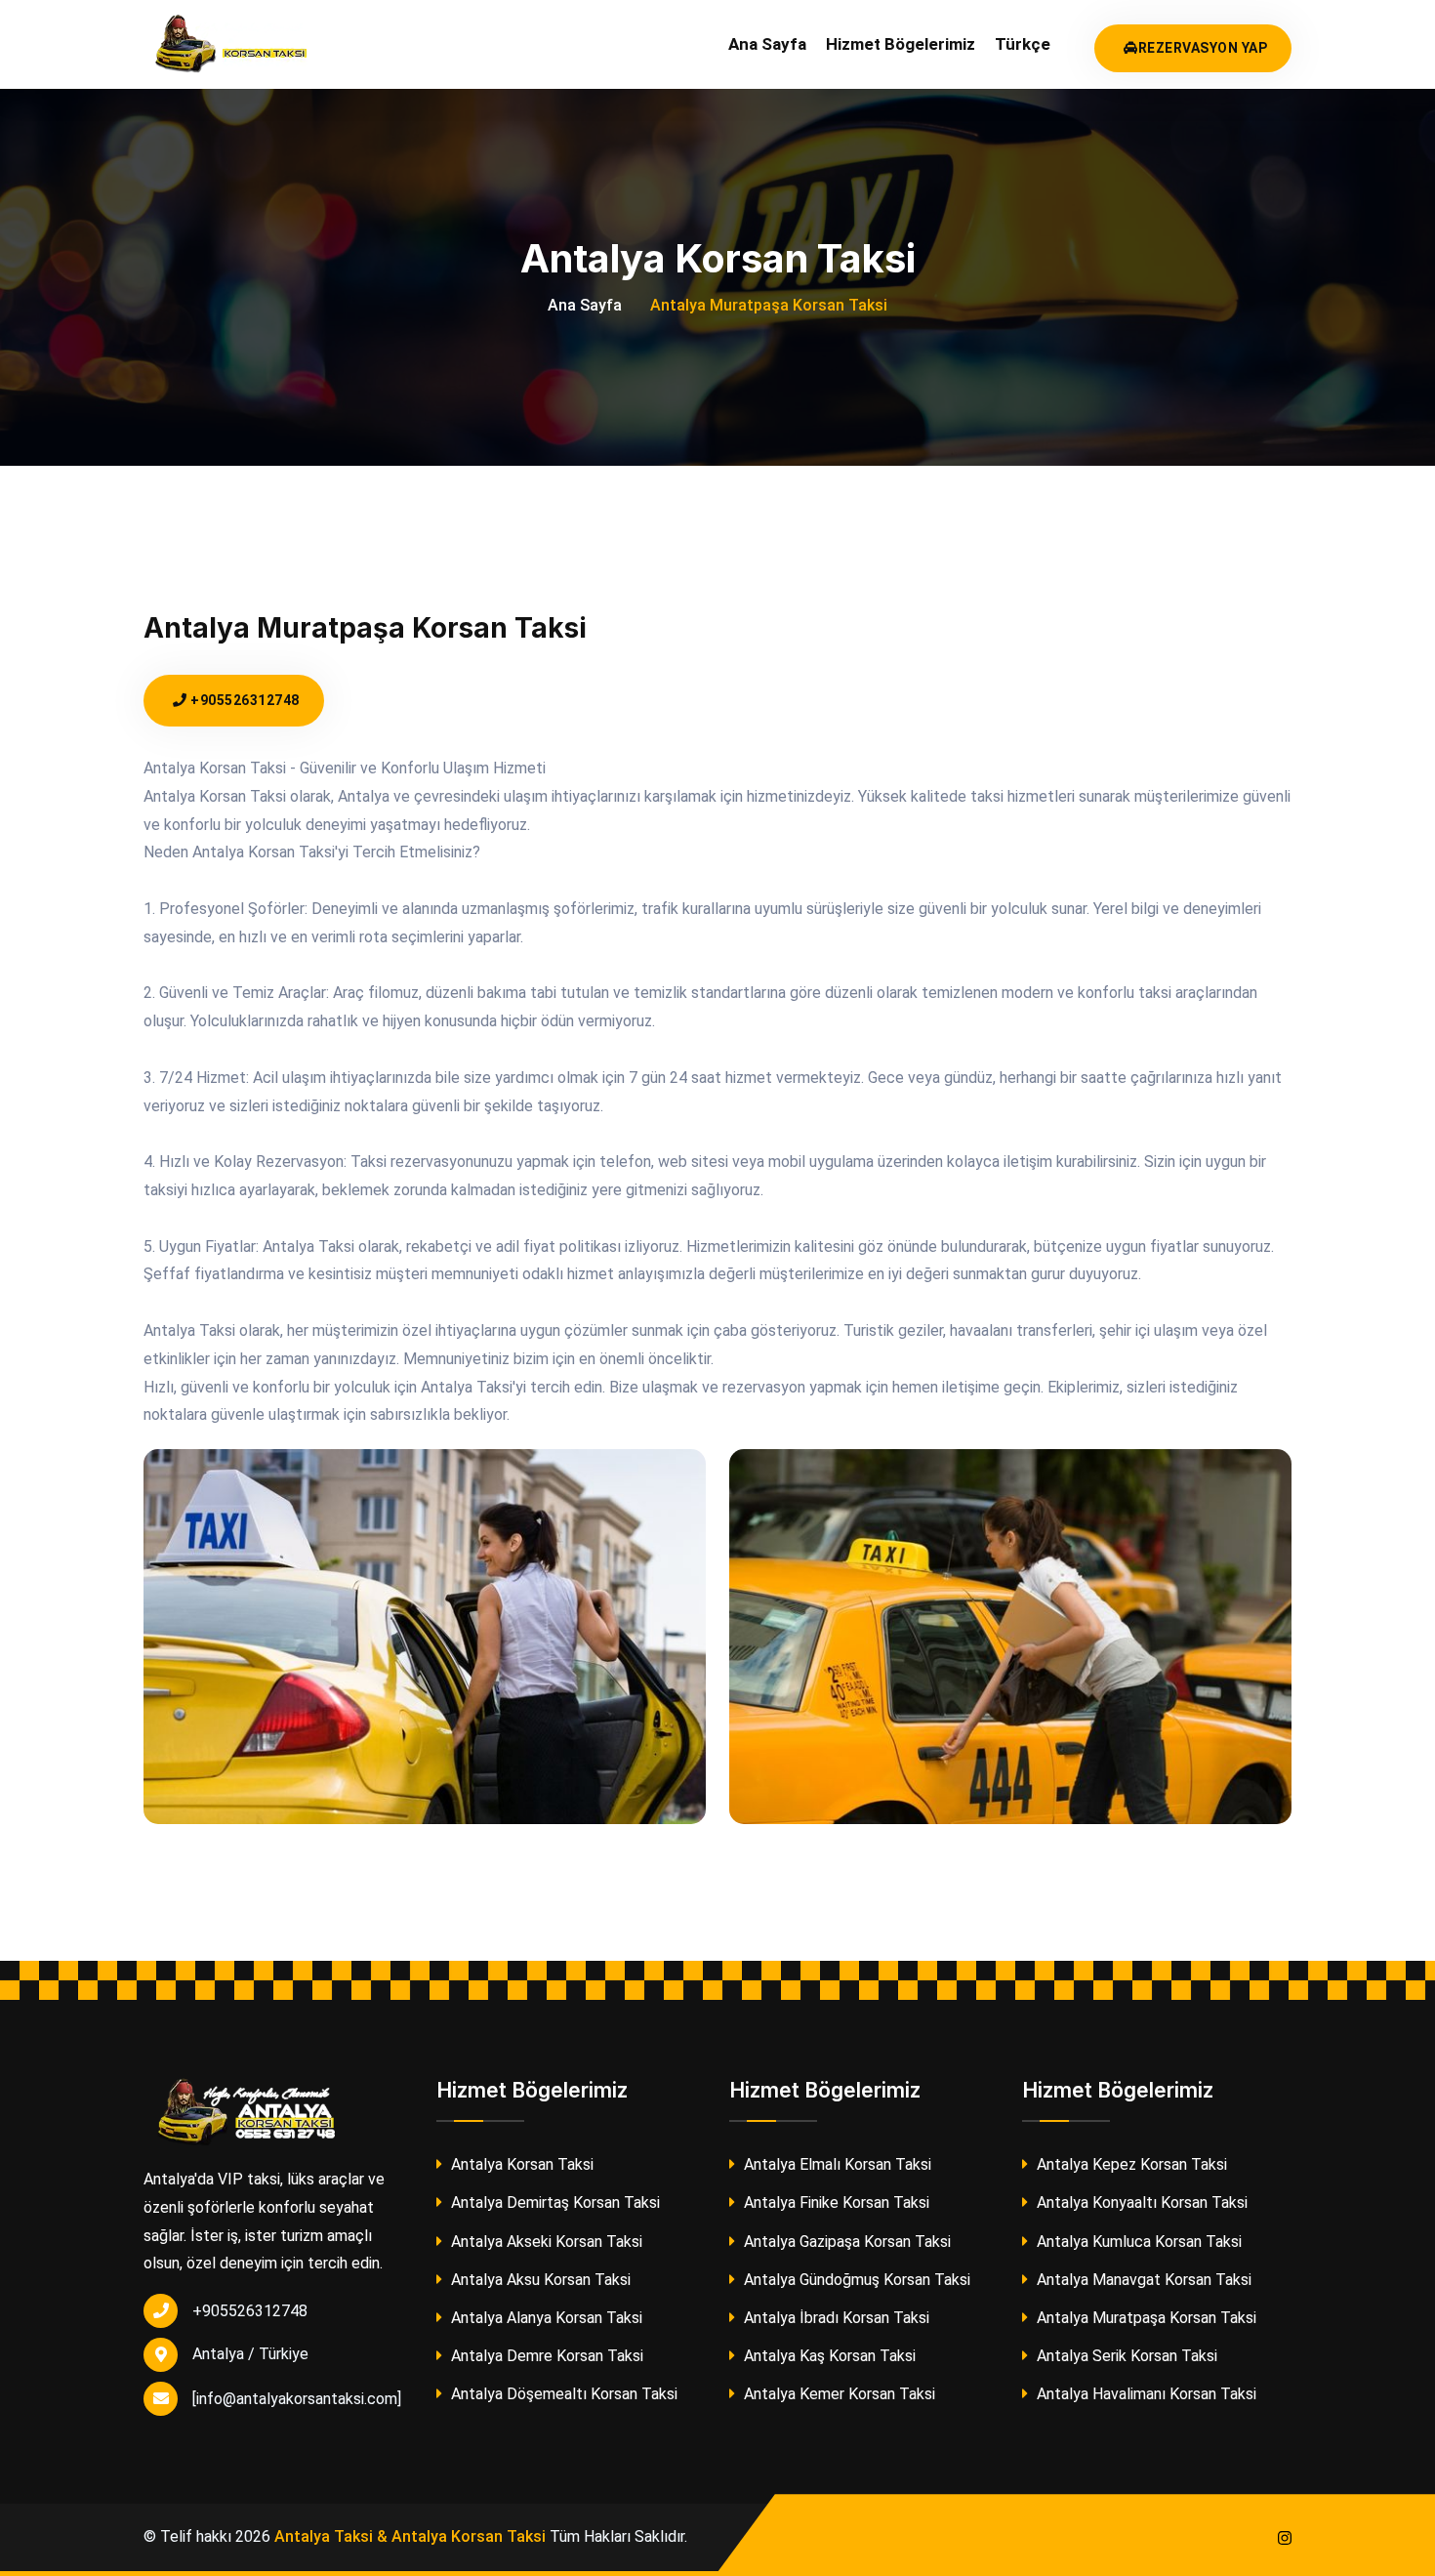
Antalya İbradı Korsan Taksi (835, 2318)
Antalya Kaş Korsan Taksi (828, 2356)
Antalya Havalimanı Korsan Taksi (1145, 2394)
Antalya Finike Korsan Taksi (835, 2202)
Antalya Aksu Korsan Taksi (539, 2280)
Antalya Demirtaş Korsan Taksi (553, 2202)
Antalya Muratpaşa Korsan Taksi (1145, 2318)
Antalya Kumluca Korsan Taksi (1137, 2242)
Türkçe (1023, 44)
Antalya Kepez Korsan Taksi (1130, 2164)
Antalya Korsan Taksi (520, 2164)
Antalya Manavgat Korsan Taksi (1142, 2280)
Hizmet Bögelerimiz (901, 44)
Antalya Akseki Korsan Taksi (545, 2242)
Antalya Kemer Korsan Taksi (838, 2394)
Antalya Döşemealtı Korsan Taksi (562, 2394)
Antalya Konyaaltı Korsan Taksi (1140, 2202)
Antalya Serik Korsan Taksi (1125, 2356)
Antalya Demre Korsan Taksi (545, 2356)
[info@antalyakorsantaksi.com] (297, 2399)
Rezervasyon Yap (1203, 48)
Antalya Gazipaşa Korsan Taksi (845, 2242)
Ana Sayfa (767, 44)
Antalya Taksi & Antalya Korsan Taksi (410, 2536)
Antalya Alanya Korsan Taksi (545, 2318)
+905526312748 (244, 700)
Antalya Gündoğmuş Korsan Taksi (855, 2280)
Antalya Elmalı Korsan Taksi (836, 2164)
